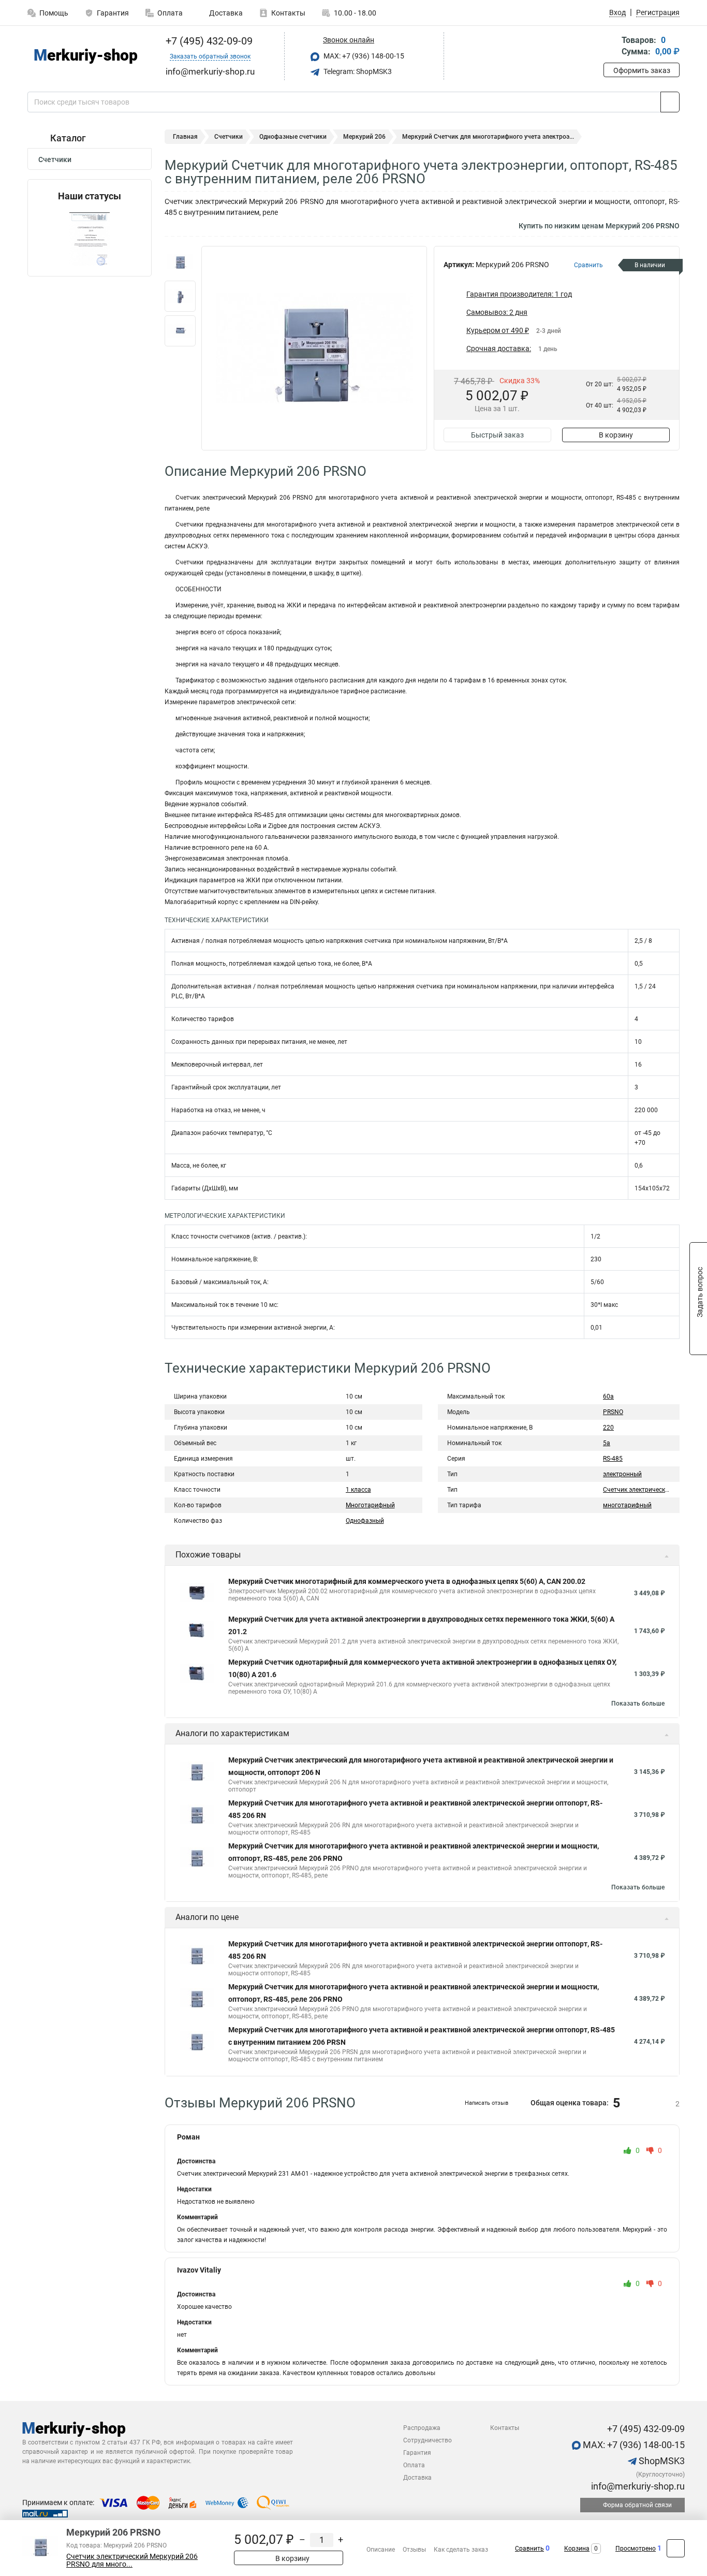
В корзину (616, 435)
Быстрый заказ (497, 435)
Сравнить (529, 2549)
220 (608, 1428)
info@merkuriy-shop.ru (637, 2486)
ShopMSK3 (661, 2461)
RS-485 (613, 1459)
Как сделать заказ (461, 2550)
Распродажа (422, 2428)
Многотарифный (370, 1505)
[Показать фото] (180, 261)
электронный (622, 1474)
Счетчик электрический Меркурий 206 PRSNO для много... (132, 2560)
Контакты (288, 13)
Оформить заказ (642, 70)
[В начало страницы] (676, 2548)
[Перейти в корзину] (611, 47)
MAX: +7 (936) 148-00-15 (363, 56)
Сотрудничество (428, 2440)
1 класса (358, 1490)
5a (607, 1443)
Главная (185, 137)
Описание (381, 2550)
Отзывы (414, 2550)
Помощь (54, 13)
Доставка (225, 13)
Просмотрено (636, 2549)
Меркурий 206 (364, 137)
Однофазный (365, 1521)
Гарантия (113, 13)
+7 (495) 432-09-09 (208, 41)
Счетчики (55, 159)
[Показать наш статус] (90, 239)
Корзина (577, 2549)
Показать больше (638, 1704)
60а (608, 1396)
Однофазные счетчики (293, 137)
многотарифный (627, 1505)
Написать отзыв (487, 2103)
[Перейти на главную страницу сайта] (86, 56)
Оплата (170, 13)
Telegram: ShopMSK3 (357, 71)
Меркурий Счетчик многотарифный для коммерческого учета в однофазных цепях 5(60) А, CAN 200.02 (407, 1581)
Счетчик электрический (638, 1490)
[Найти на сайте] (670, 102)
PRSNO (613, 1412)
